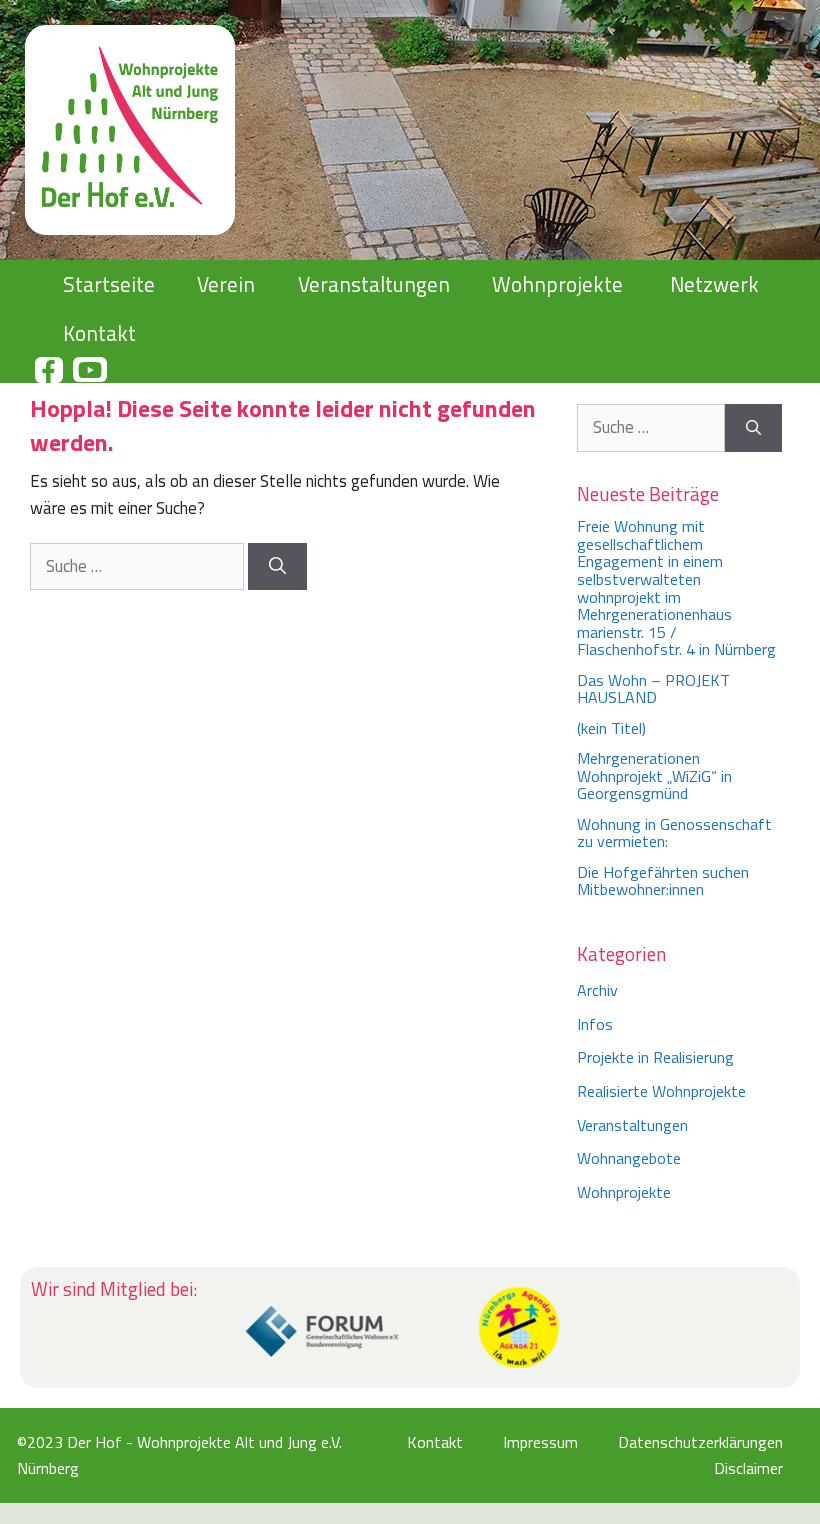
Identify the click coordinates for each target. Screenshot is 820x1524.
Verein (226, 284)
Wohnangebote (629, 1158)
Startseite (109, 284)
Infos (595, 1024)
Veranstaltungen (374, 284)
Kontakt (99, 333)
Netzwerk (714, 284)
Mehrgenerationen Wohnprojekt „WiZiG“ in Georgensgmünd (654, 775)
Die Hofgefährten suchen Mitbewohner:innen (663, 881)
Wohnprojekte (557, 284)
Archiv (597, 990)
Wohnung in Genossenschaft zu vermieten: (674, 833)
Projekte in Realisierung (655, 1057)
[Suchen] (277, 567)
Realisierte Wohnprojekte (661, 1091)
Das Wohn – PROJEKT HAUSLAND (657, 689)
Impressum (540, 1442)
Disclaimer (748, 1468)
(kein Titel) (611, 728)
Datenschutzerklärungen (700, 1442)
